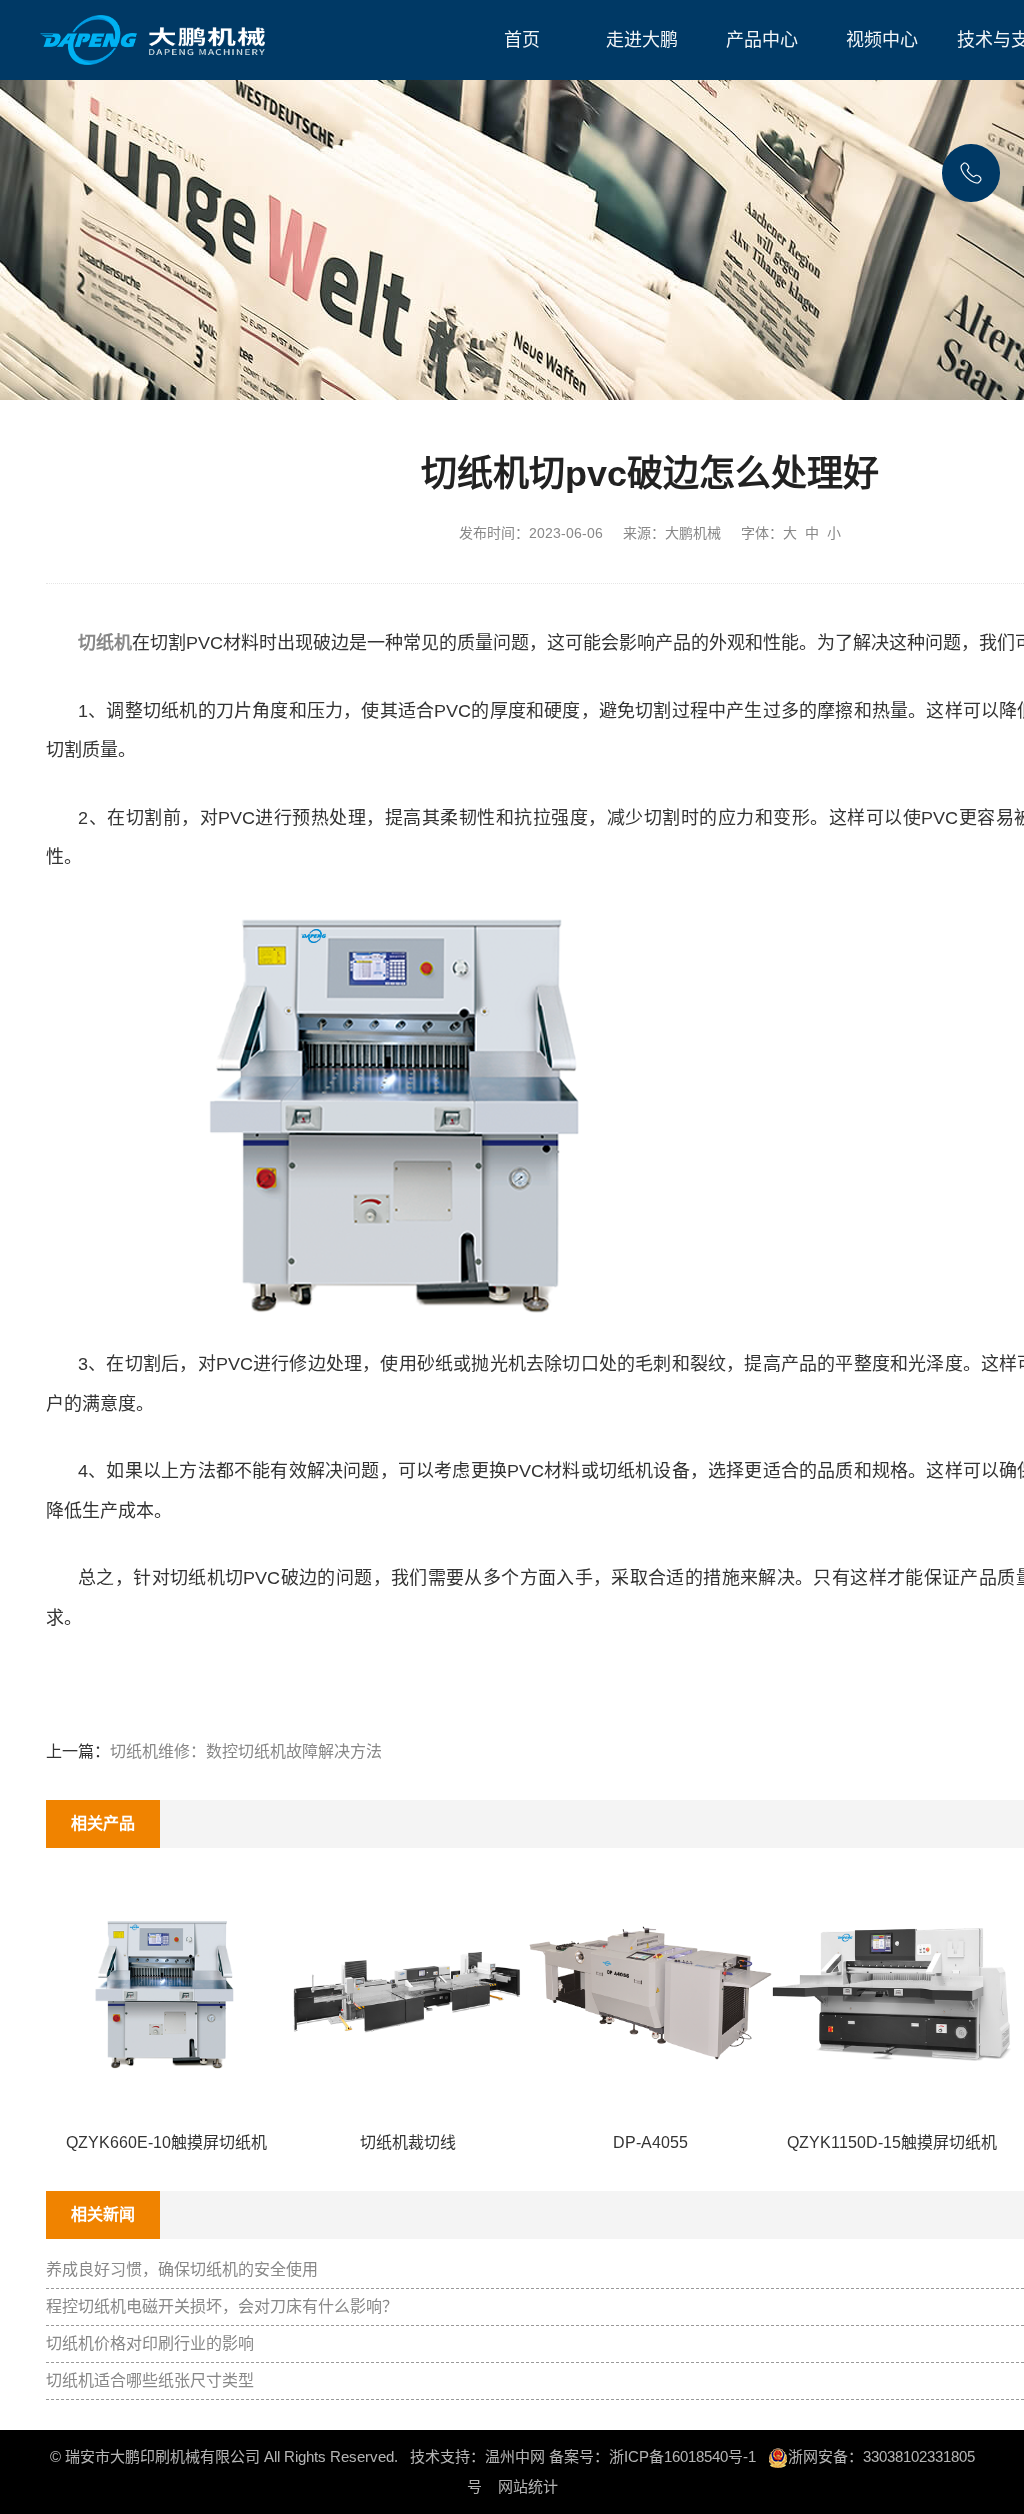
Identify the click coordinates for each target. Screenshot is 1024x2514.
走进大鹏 (642, 40)
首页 (522, 40)
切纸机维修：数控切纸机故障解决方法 (246, 1751)
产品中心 (762, 40)
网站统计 (528, 2486)
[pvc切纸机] (400, 1110)
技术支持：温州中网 (477, 2456)
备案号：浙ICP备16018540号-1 (652, 2456)
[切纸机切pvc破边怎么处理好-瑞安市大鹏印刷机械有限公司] (154, 40)
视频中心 (882, 40)
